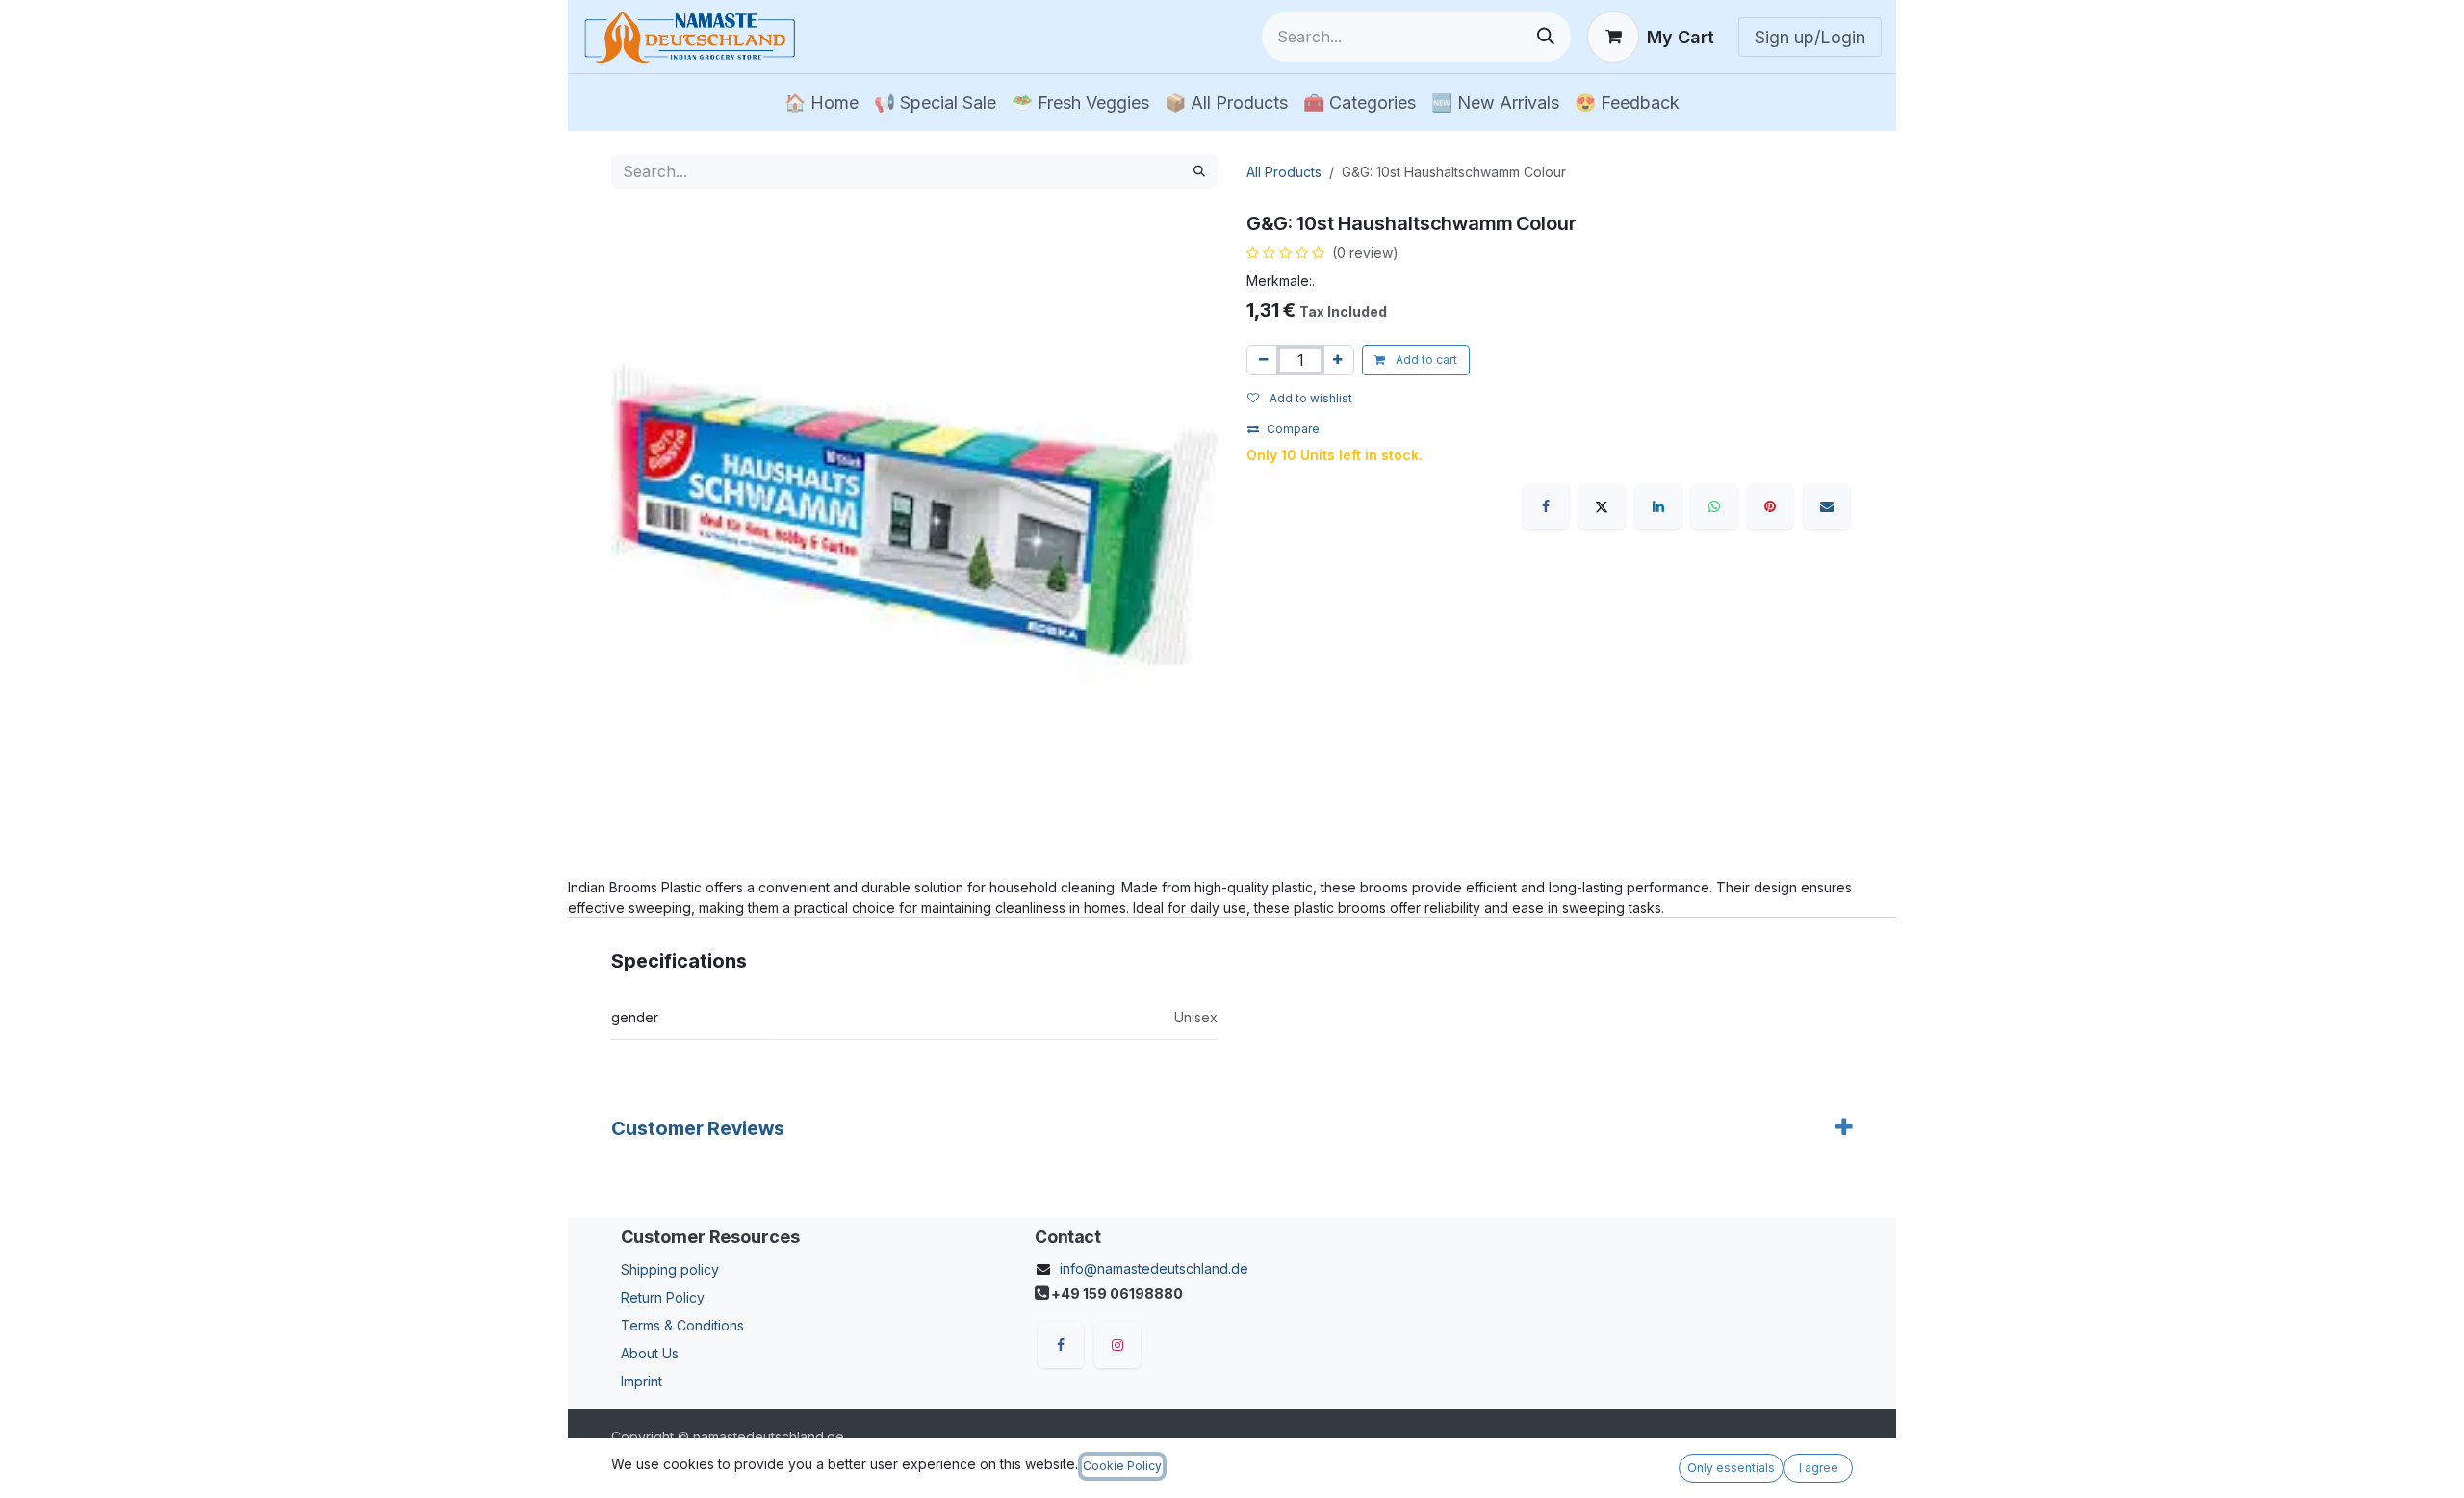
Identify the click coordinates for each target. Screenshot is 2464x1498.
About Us (650, 1353)
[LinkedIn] (1658, 506)
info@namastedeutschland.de (1154, 1268)
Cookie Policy (1122, 1466)
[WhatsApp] (1714, 506)
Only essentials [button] (1731, 1468)
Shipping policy (670, 1269)
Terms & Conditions (682, 1325)
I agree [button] (1819, 1468)
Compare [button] (1293, 429)
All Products (1284, 172)
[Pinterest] (1770, 506)
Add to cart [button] (1425, 360)
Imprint (642, 1381)
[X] (1602, 506)
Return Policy (663, 1297)
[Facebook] (1546, 506)
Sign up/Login (1810, 37)
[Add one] (1337, 360)
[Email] (1827, 506)
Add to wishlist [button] (1309, 398)
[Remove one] (1263, 360)
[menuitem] (821, 103)
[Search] (1546, 37)
